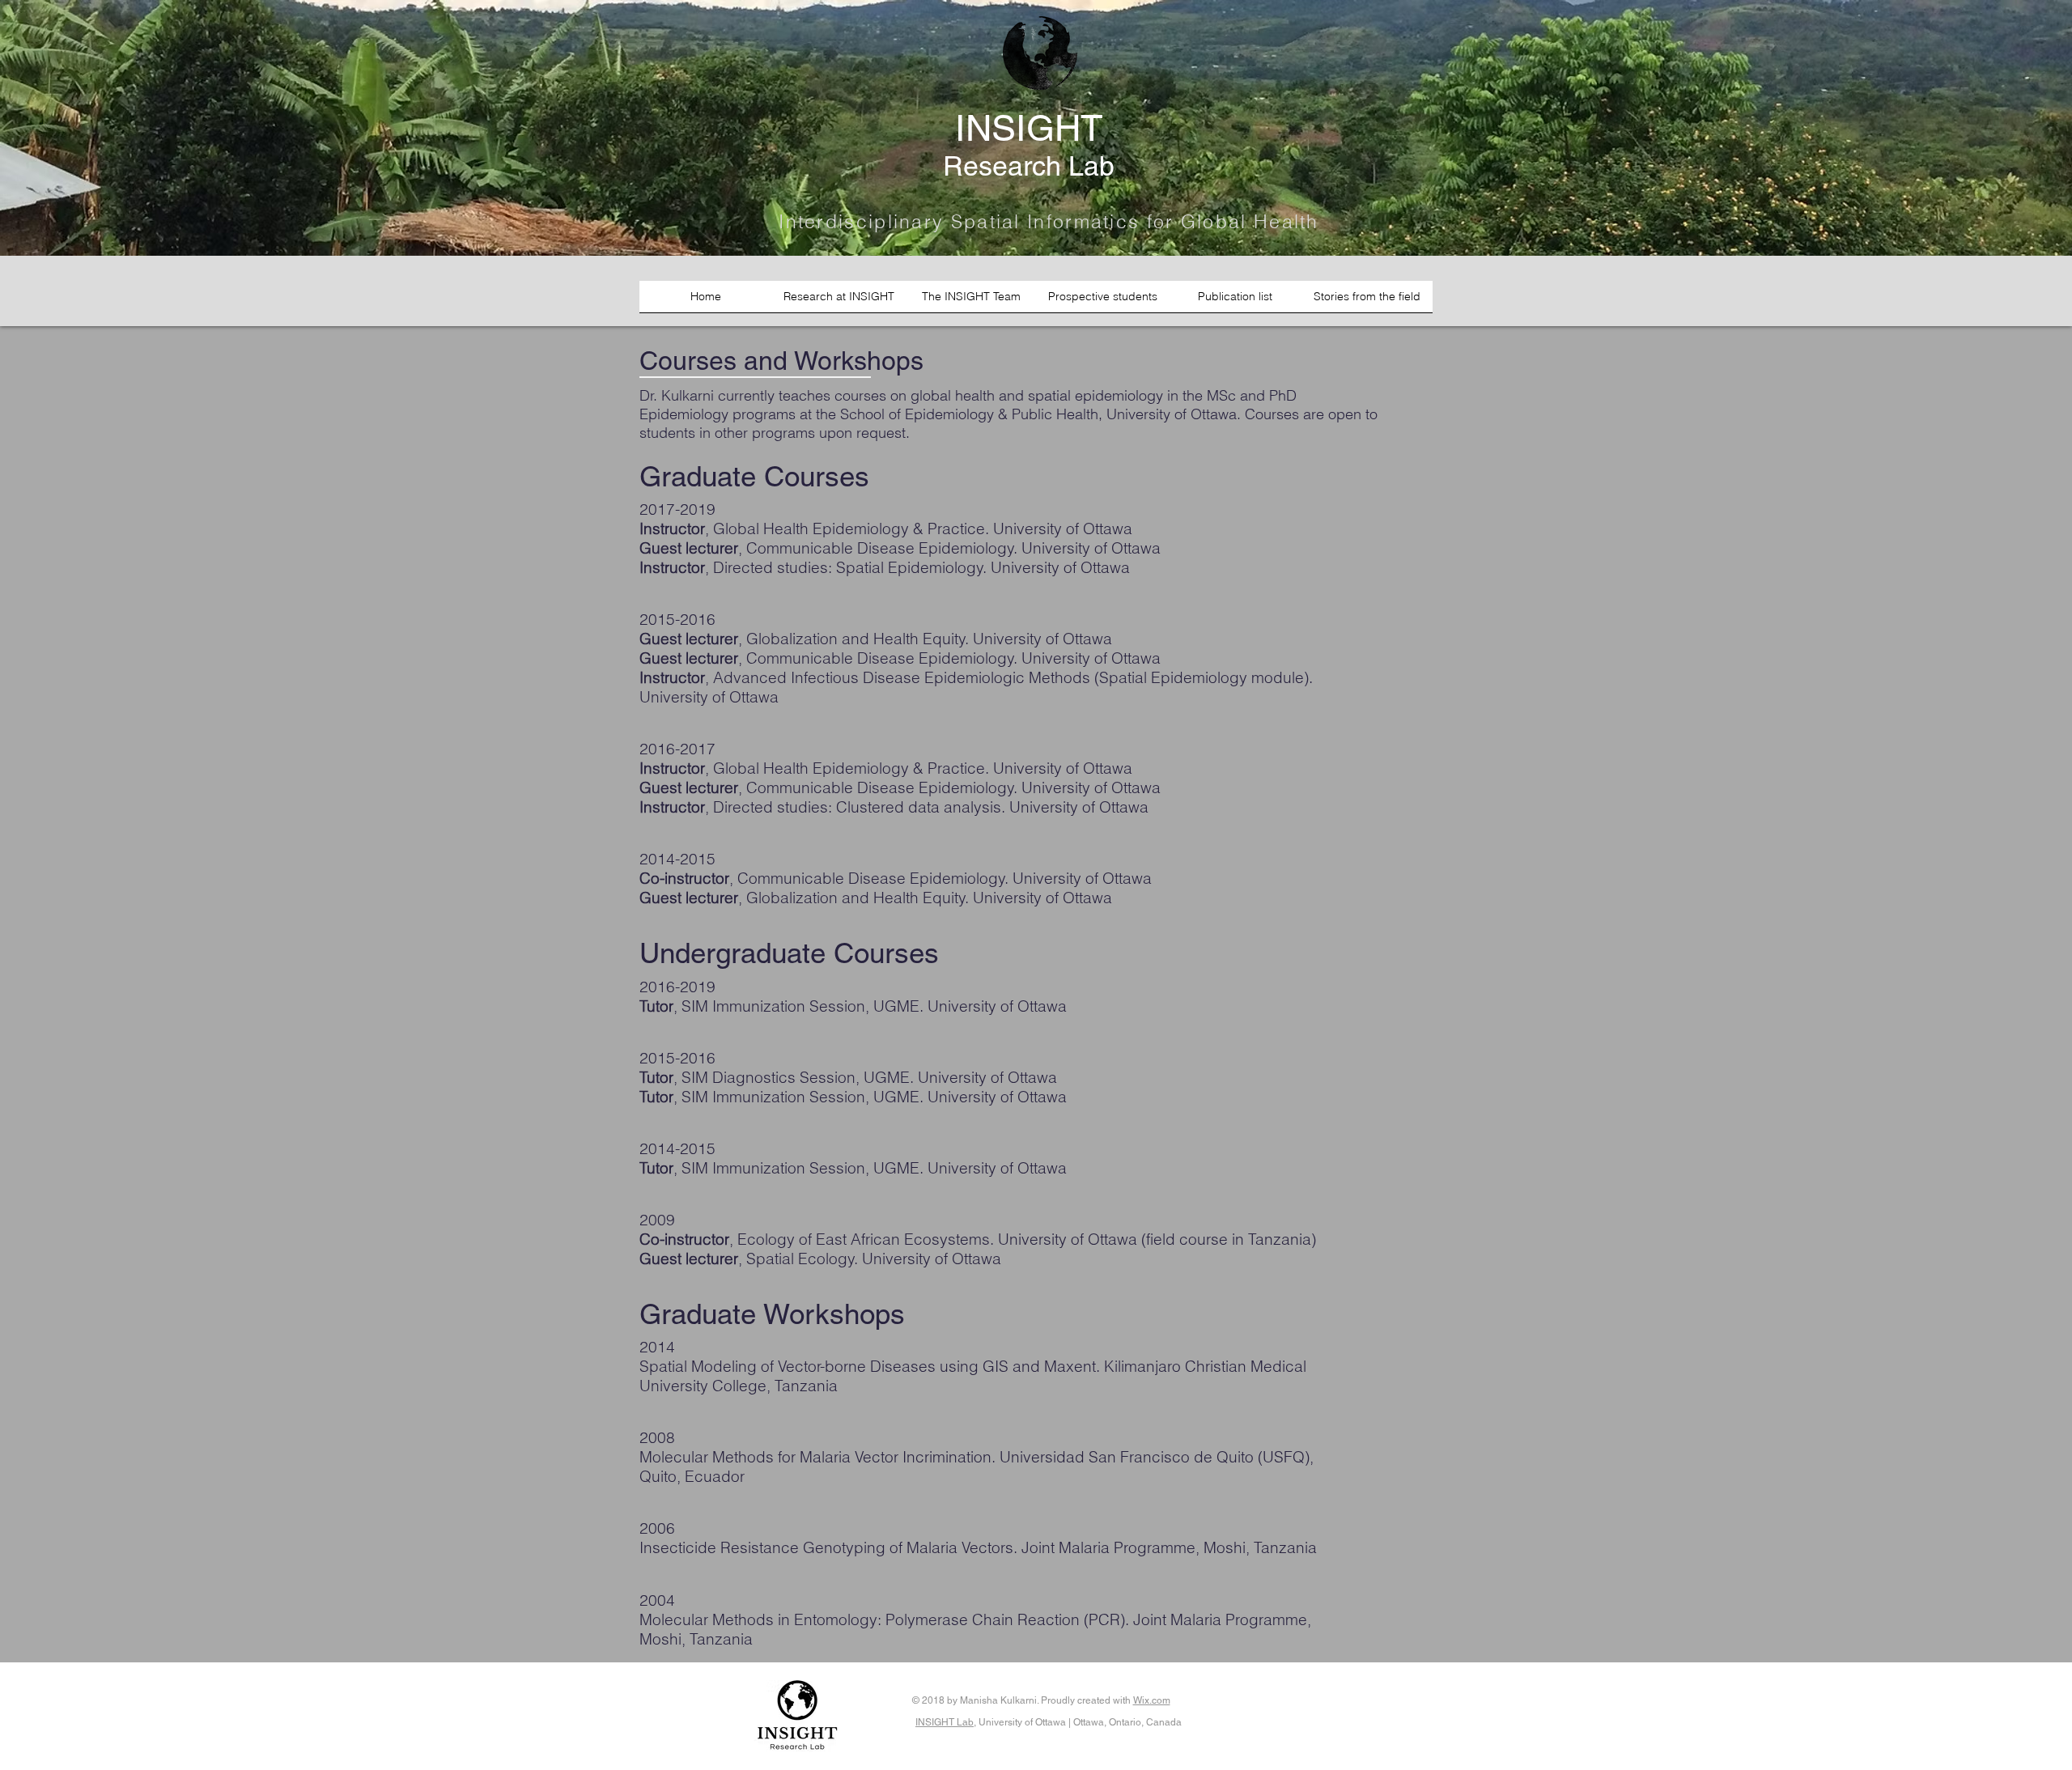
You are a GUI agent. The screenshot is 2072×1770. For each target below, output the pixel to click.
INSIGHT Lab (945, 1722)
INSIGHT (1029, 128)
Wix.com (1152, 1700)
